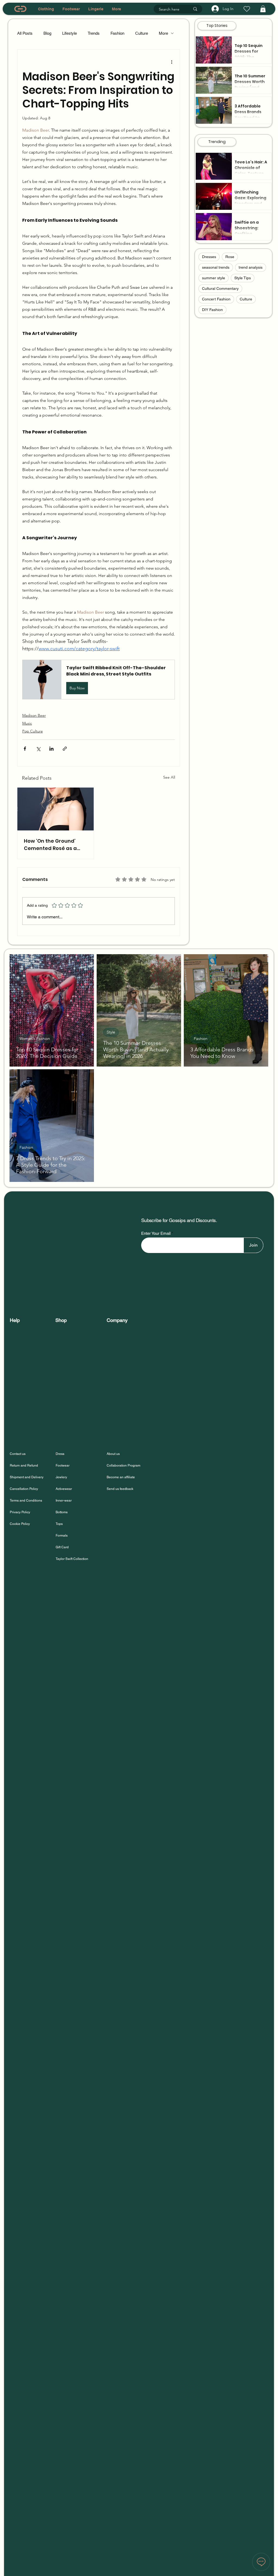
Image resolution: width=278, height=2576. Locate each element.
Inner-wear (64, 1500)
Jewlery (61, 1477)
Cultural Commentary (220, 288)
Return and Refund (24, 1465)
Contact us (18, 1454)
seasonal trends (216, 267)
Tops (59, 1524)
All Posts (25, 33)
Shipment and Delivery (27, 1477)
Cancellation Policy (24, 1489)
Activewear (64, 1489)
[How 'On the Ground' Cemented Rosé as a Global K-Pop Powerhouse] (56, 809)
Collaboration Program (124, 1465)
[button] (263, 9)
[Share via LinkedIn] (51, 749)
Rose (230, 257)
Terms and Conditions (26, 1500)
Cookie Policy (20, 1524)
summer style (214, 278)
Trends (94, 33)
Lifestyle (69, 33)
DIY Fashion (212, 310)
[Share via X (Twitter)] (38, 749)
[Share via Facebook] (25, 749)
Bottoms (62, 1512)
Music (27, 723)
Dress (60, 1454)
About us (113, 1454)
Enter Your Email (156, 1233)
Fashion (117, 33)
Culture (142, 33)
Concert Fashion (216, 299)
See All (169, 777)
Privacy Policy (20, 1512)
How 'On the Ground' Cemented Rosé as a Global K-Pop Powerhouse (50, 845)
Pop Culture (33, 731)
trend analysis (251, 267)
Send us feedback (120, 1489)
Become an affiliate (121, 1477)
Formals (62, 1536)
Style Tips (243, 278)
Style (111, 1032)
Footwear (63, 1465)
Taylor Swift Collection (72, 1559)
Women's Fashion (35, 1039)
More (163, 33)
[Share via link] (65, 749)
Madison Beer (34, 715)
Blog (47, 33)
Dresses (209, 257)
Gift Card (62, 1547)
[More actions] (172, 62)
